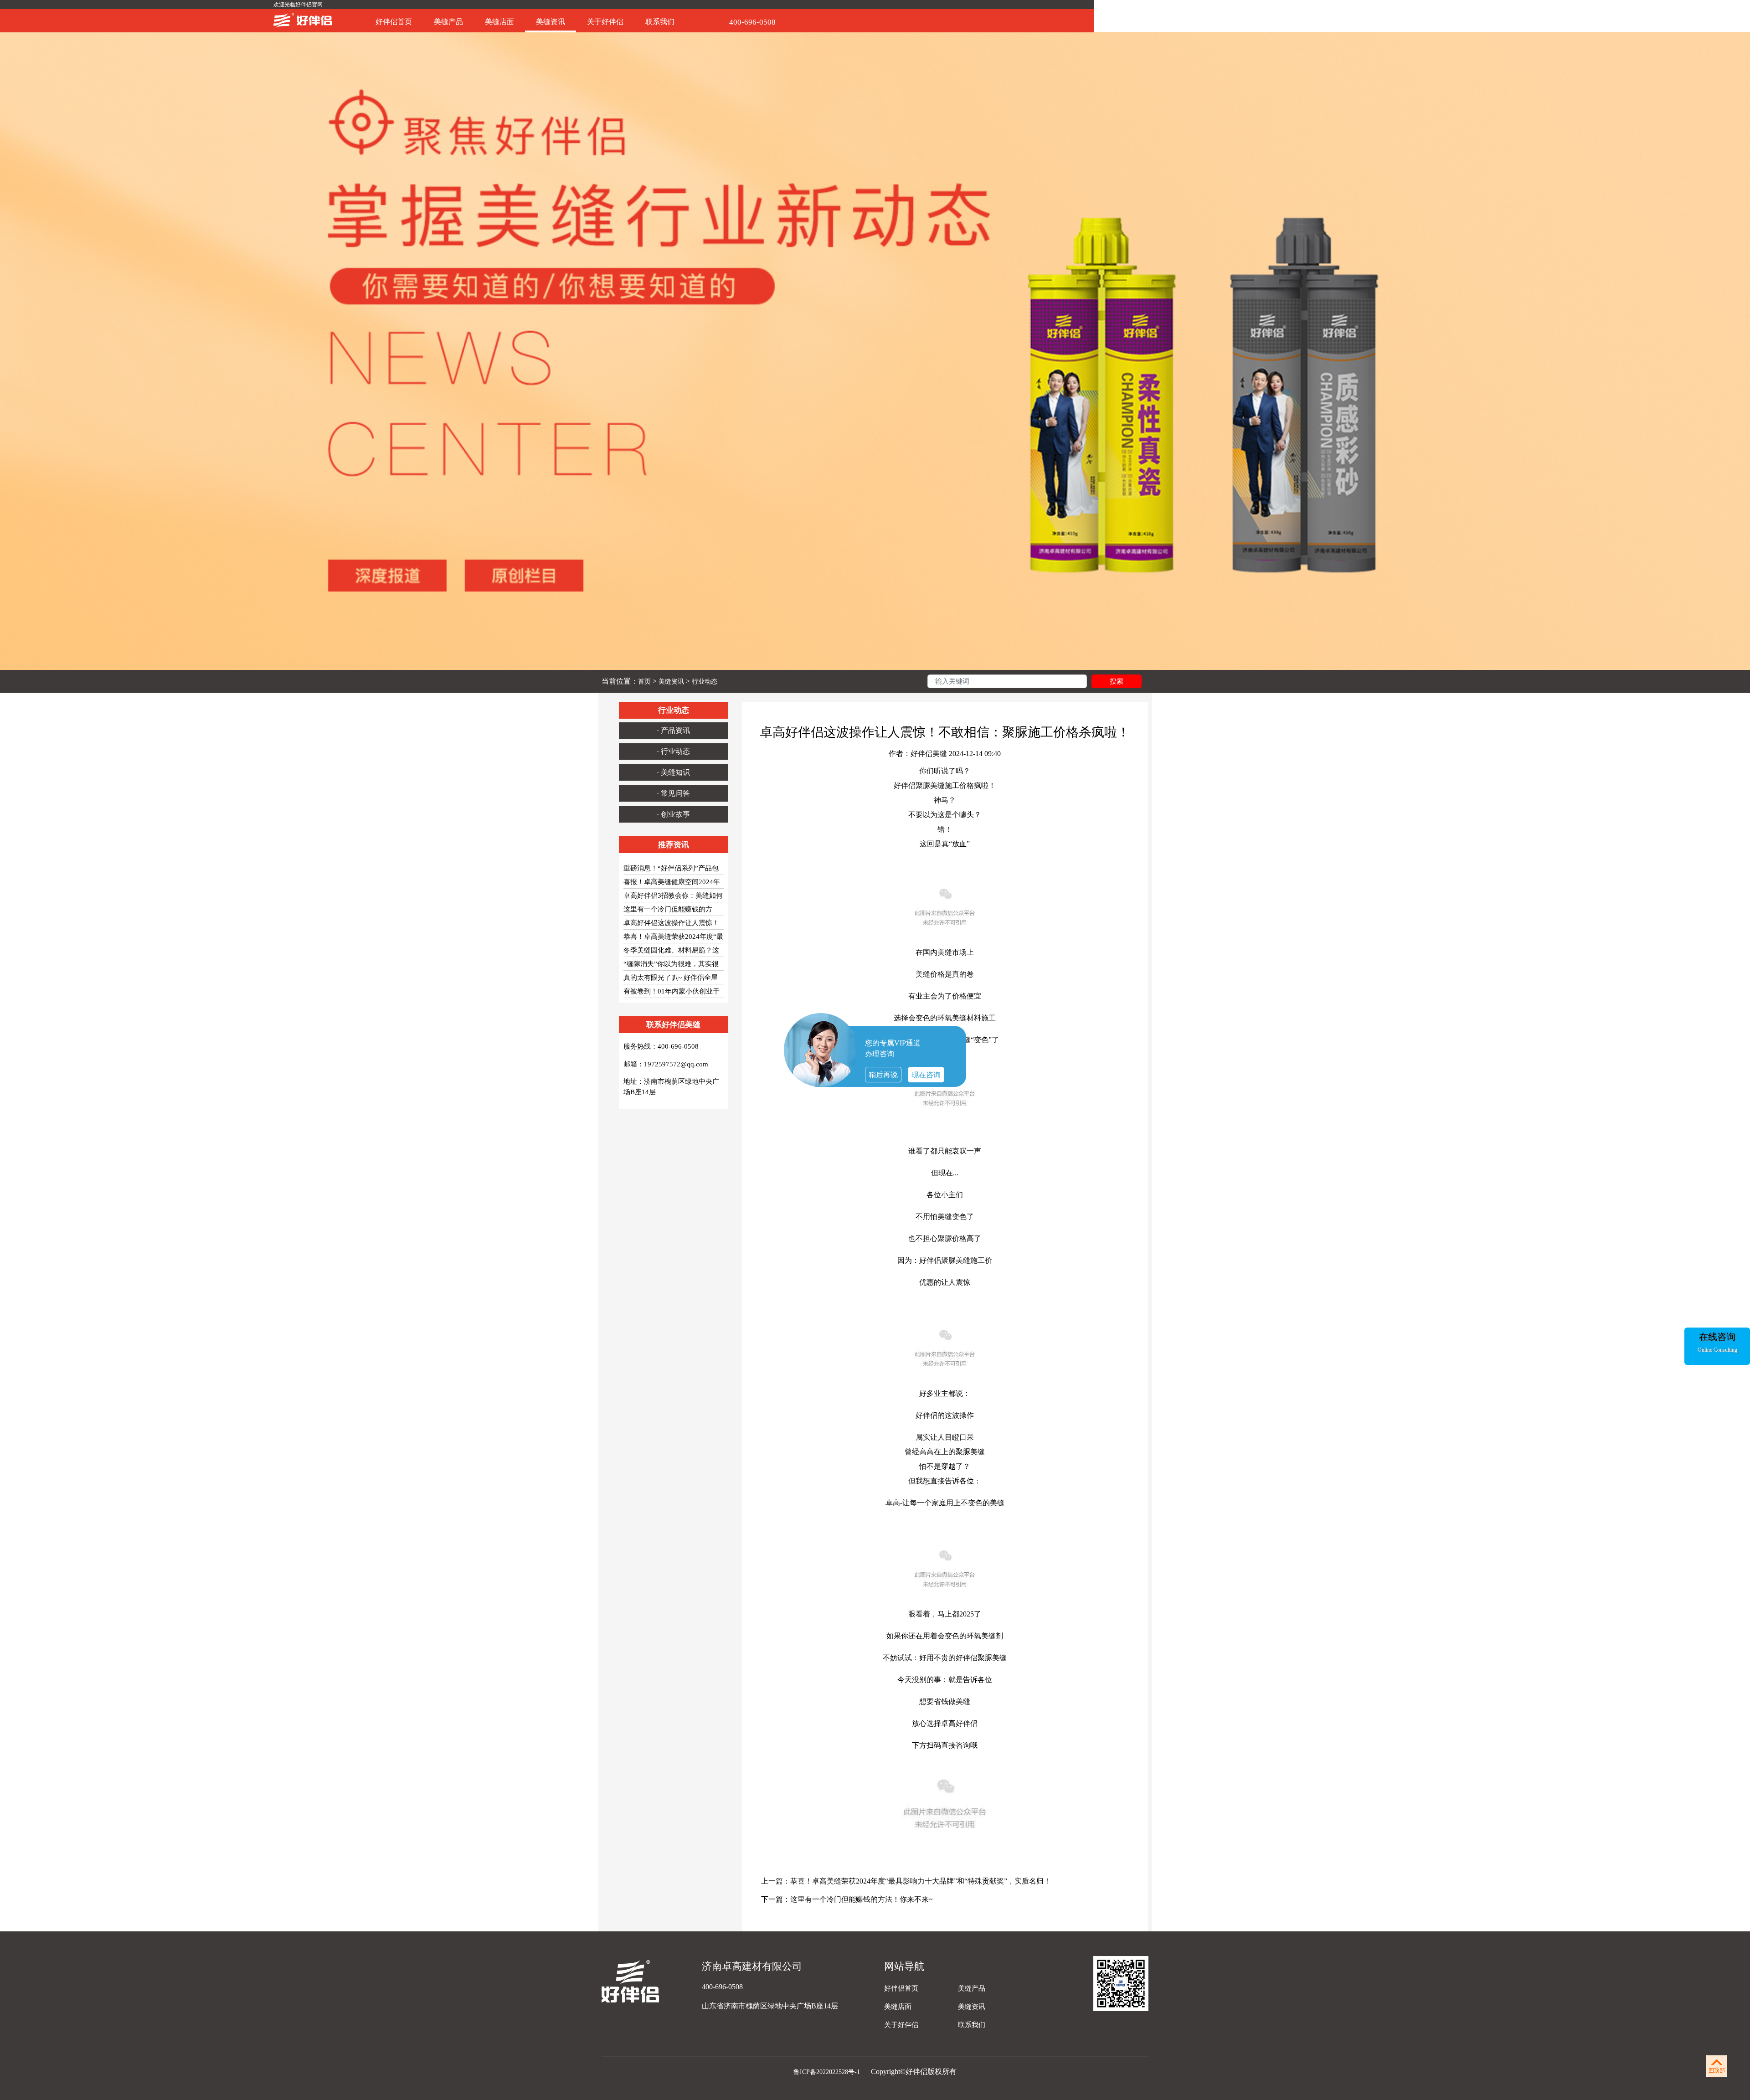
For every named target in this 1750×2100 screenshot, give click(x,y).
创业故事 (675, 814)
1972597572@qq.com (676, 1064)
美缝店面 (499, 22)
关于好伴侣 (605, 22)
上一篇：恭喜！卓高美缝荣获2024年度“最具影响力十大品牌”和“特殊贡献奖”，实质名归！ (906, 1881)
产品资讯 (675, 730)
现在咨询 (926, 1075)
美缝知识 (675, 772)
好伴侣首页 (394, 22)
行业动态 (705, 682)
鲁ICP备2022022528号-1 (828, 2072)
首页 (644, 682)
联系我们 (660, 22)
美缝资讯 (551, 22)
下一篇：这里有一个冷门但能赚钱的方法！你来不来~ (847, 1899)
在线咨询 (1717, 1337)
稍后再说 (883, 1075)
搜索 (1117, 681)
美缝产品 (448, 22)
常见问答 (675, 793)
